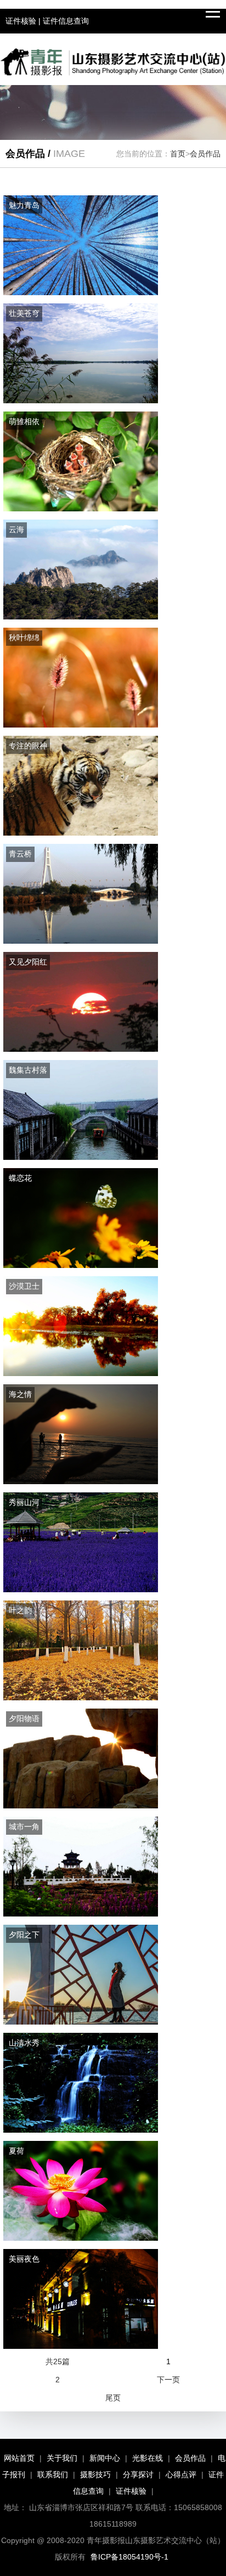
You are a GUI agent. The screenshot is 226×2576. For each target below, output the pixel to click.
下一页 (168, 2380)
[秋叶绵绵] (81, 725)
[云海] (81, 617)
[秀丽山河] (81, 1589)
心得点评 (181, 2474)
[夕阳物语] (81, 1806)
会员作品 (205, 154)
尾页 (113, 2398)
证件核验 (21, 21)
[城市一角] (81, 1914)
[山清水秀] (81, 2130)
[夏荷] (81, 2238)
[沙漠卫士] (81, 1373)
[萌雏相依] (81, 509)
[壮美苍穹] (81, 401)
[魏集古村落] (81, 1157)
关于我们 (62, 2458)
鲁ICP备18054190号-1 (129, 2557)
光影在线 (148, 2458)
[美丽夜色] (81, 2346)
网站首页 (19, 2458)
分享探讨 (138, 2474)
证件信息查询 (66, 21)
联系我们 (53, 2474)
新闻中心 (105, 2458)
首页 (178, 154)
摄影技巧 (95, 2474)
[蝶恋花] (81, 1265)
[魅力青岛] (81, 292)
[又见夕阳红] (81, 1049)
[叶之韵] (81, 1698)
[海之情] (81, 1481)
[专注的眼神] (81, 833)
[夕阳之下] (81, 2022)
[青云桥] (81, 941)
